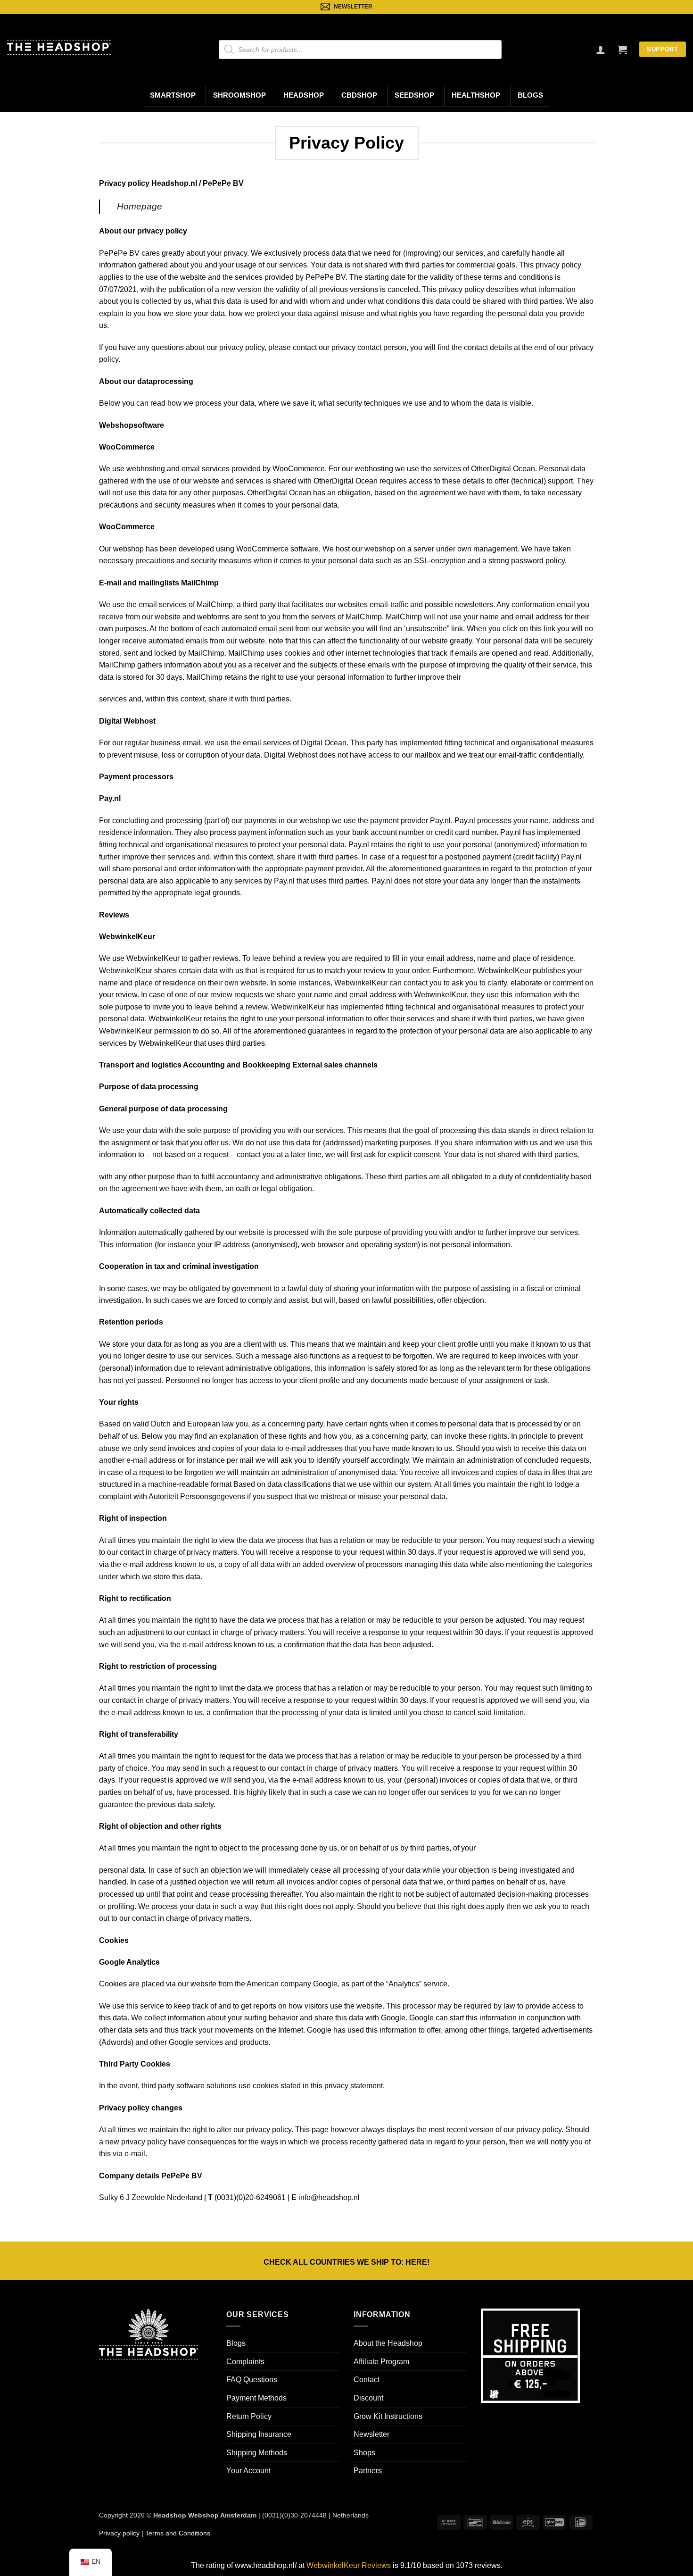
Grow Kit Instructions (388, 2416)
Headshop (304, 95)
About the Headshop (388, 2343)
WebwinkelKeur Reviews (349, 2565)
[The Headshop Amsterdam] (59, 47)
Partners (368, 2471)
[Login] (601, 50)
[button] (622, 50)
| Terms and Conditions (175, 2533)
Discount (368, 2398)
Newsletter (371, 2434)
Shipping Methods (257, 2453)
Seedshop (414, 95)
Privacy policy (119, 2533)
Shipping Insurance (259, 2434)
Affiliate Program (381, 2362)
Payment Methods (256, 2398)
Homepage (140, 206)
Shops (364, 2453)
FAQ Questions (252, 2380)
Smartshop (173, 95)
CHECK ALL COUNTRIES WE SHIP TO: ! (346, 2262)
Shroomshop (239, 95)
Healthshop (476, 95)
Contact (367, 2380)
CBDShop (359, 95)
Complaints (245, 2362)
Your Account (248, 2471)
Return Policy (249, 2416)
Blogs (530, 95)
